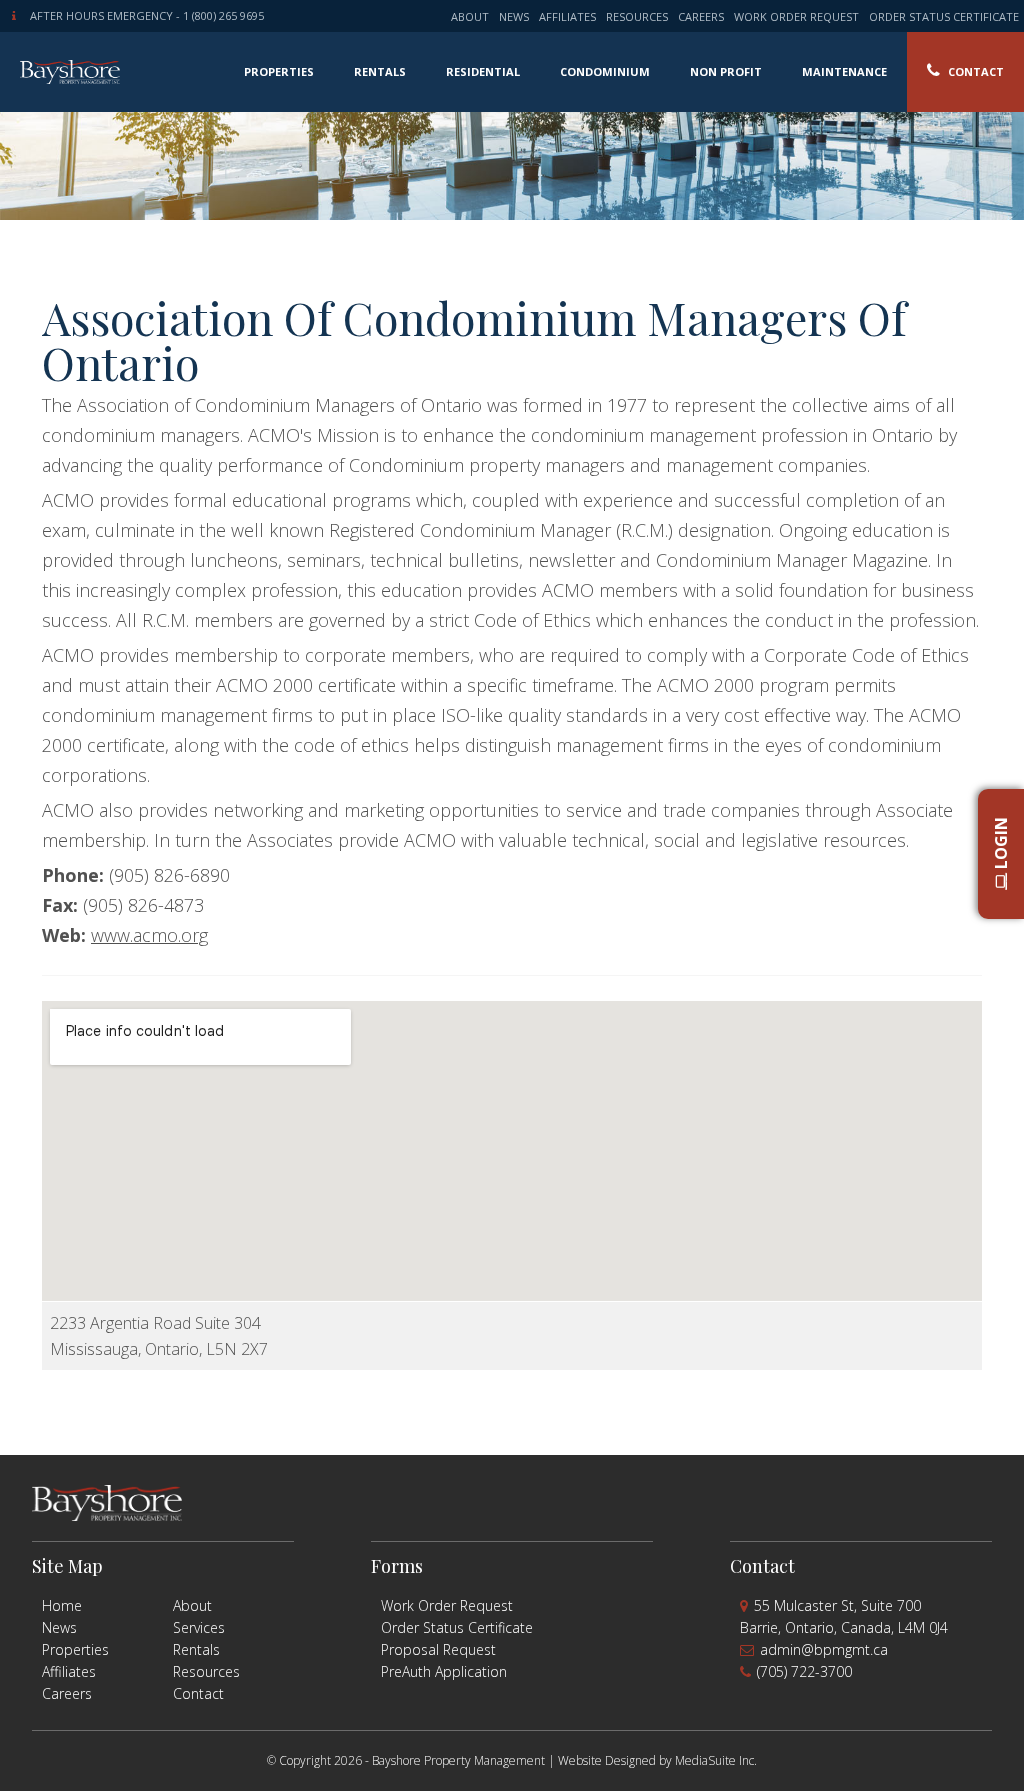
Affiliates (567, 16)
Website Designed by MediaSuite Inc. (657, 1760)
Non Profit (726, 71)
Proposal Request (438, 1649)
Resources (637, 16)
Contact (974, 71)
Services (199, 1627)
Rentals (380, 71)
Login (1001, 845)
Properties (279, 71)
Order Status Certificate (944, 16)
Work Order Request (796, 16)
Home (62, 1605)
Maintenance (844, 71)
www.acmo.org (149, 935)
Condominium (605, 71)
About (470, 16)
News (514, 16)
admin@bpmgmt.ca (824, 1649)
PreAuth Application (444, 1671)
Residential (483, 71)
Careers (701, 16)
